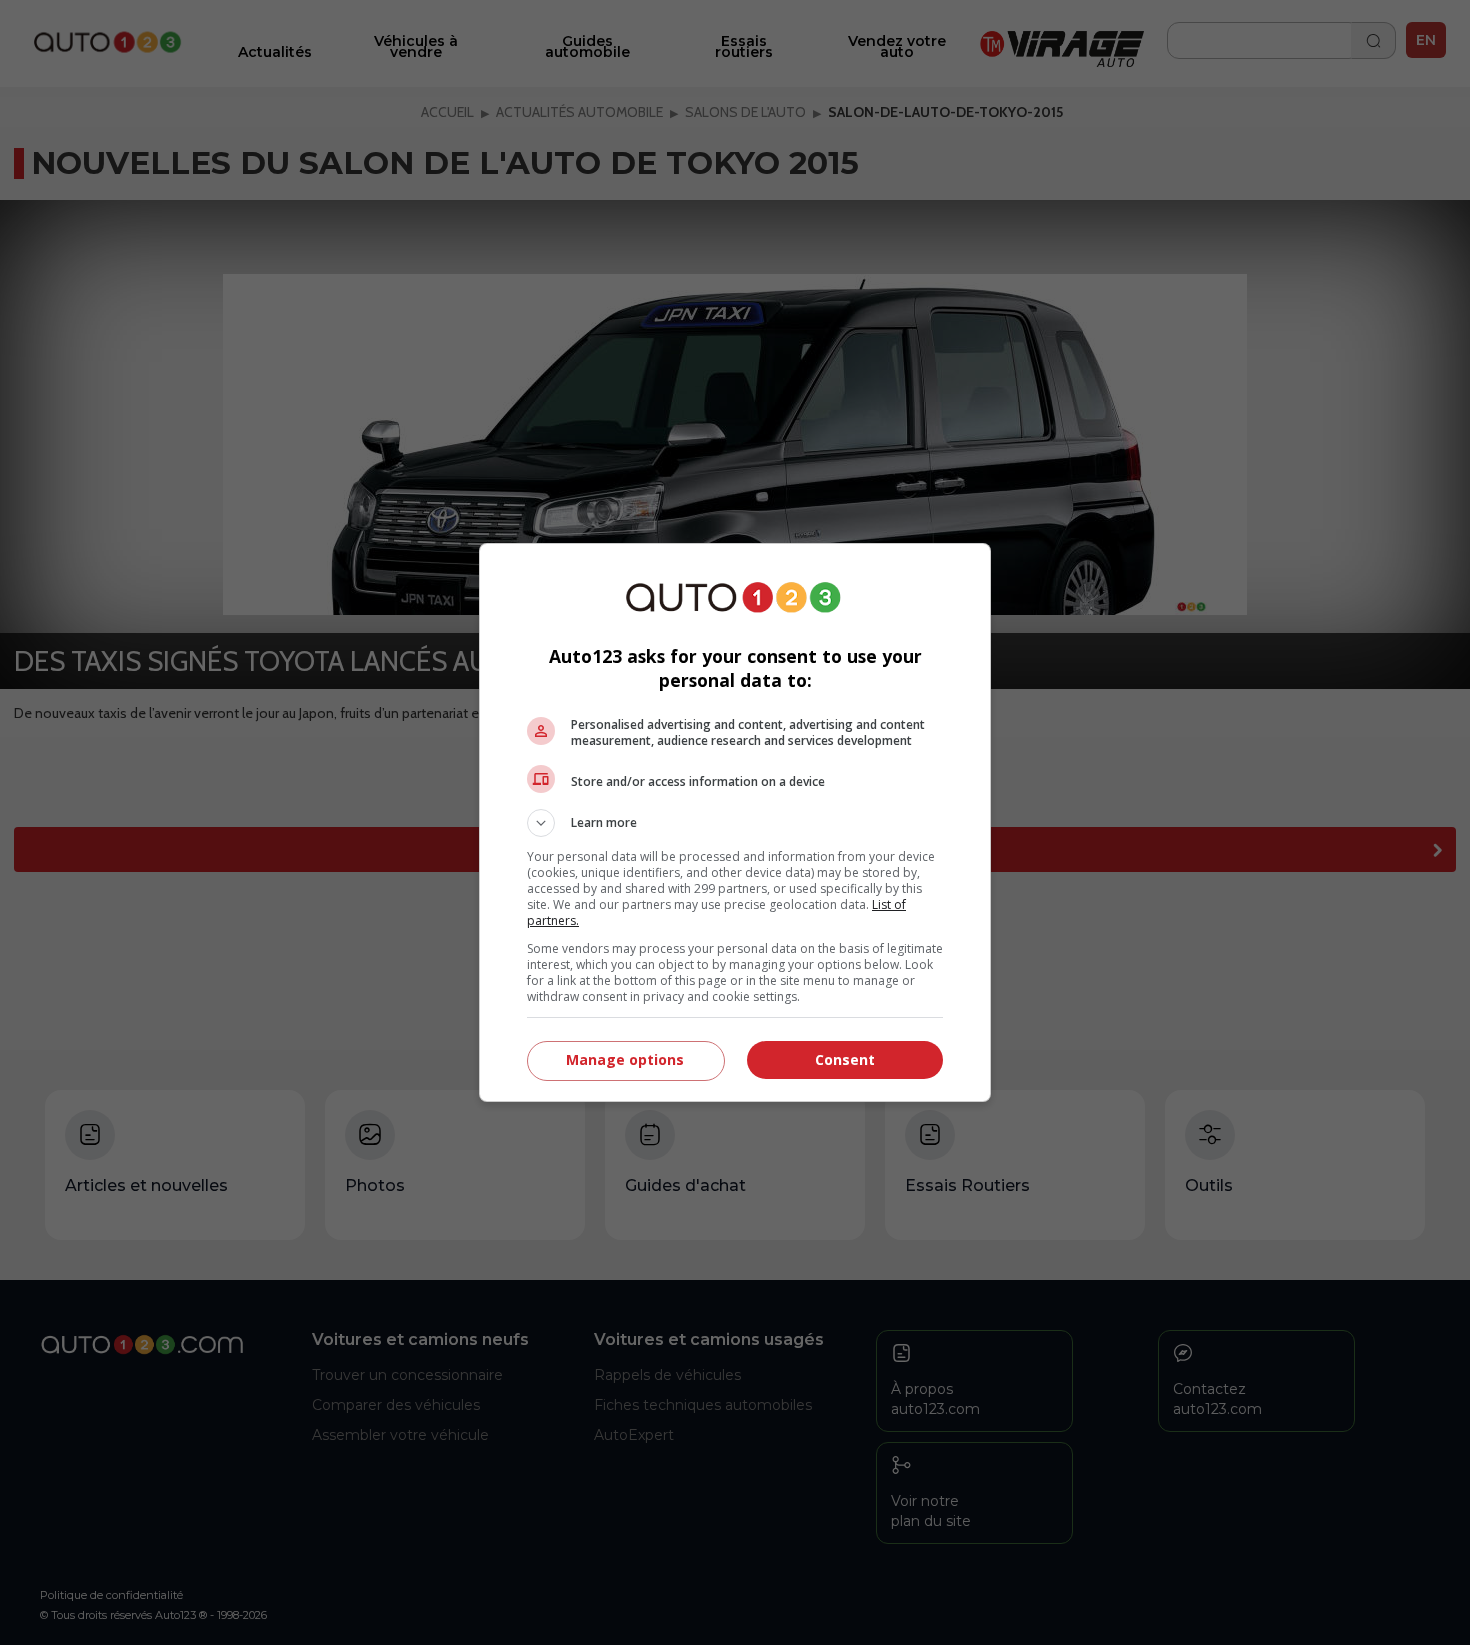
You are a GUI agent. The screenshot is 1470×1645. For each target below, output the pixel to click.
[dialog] (735, 822)
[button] (735, 823)
